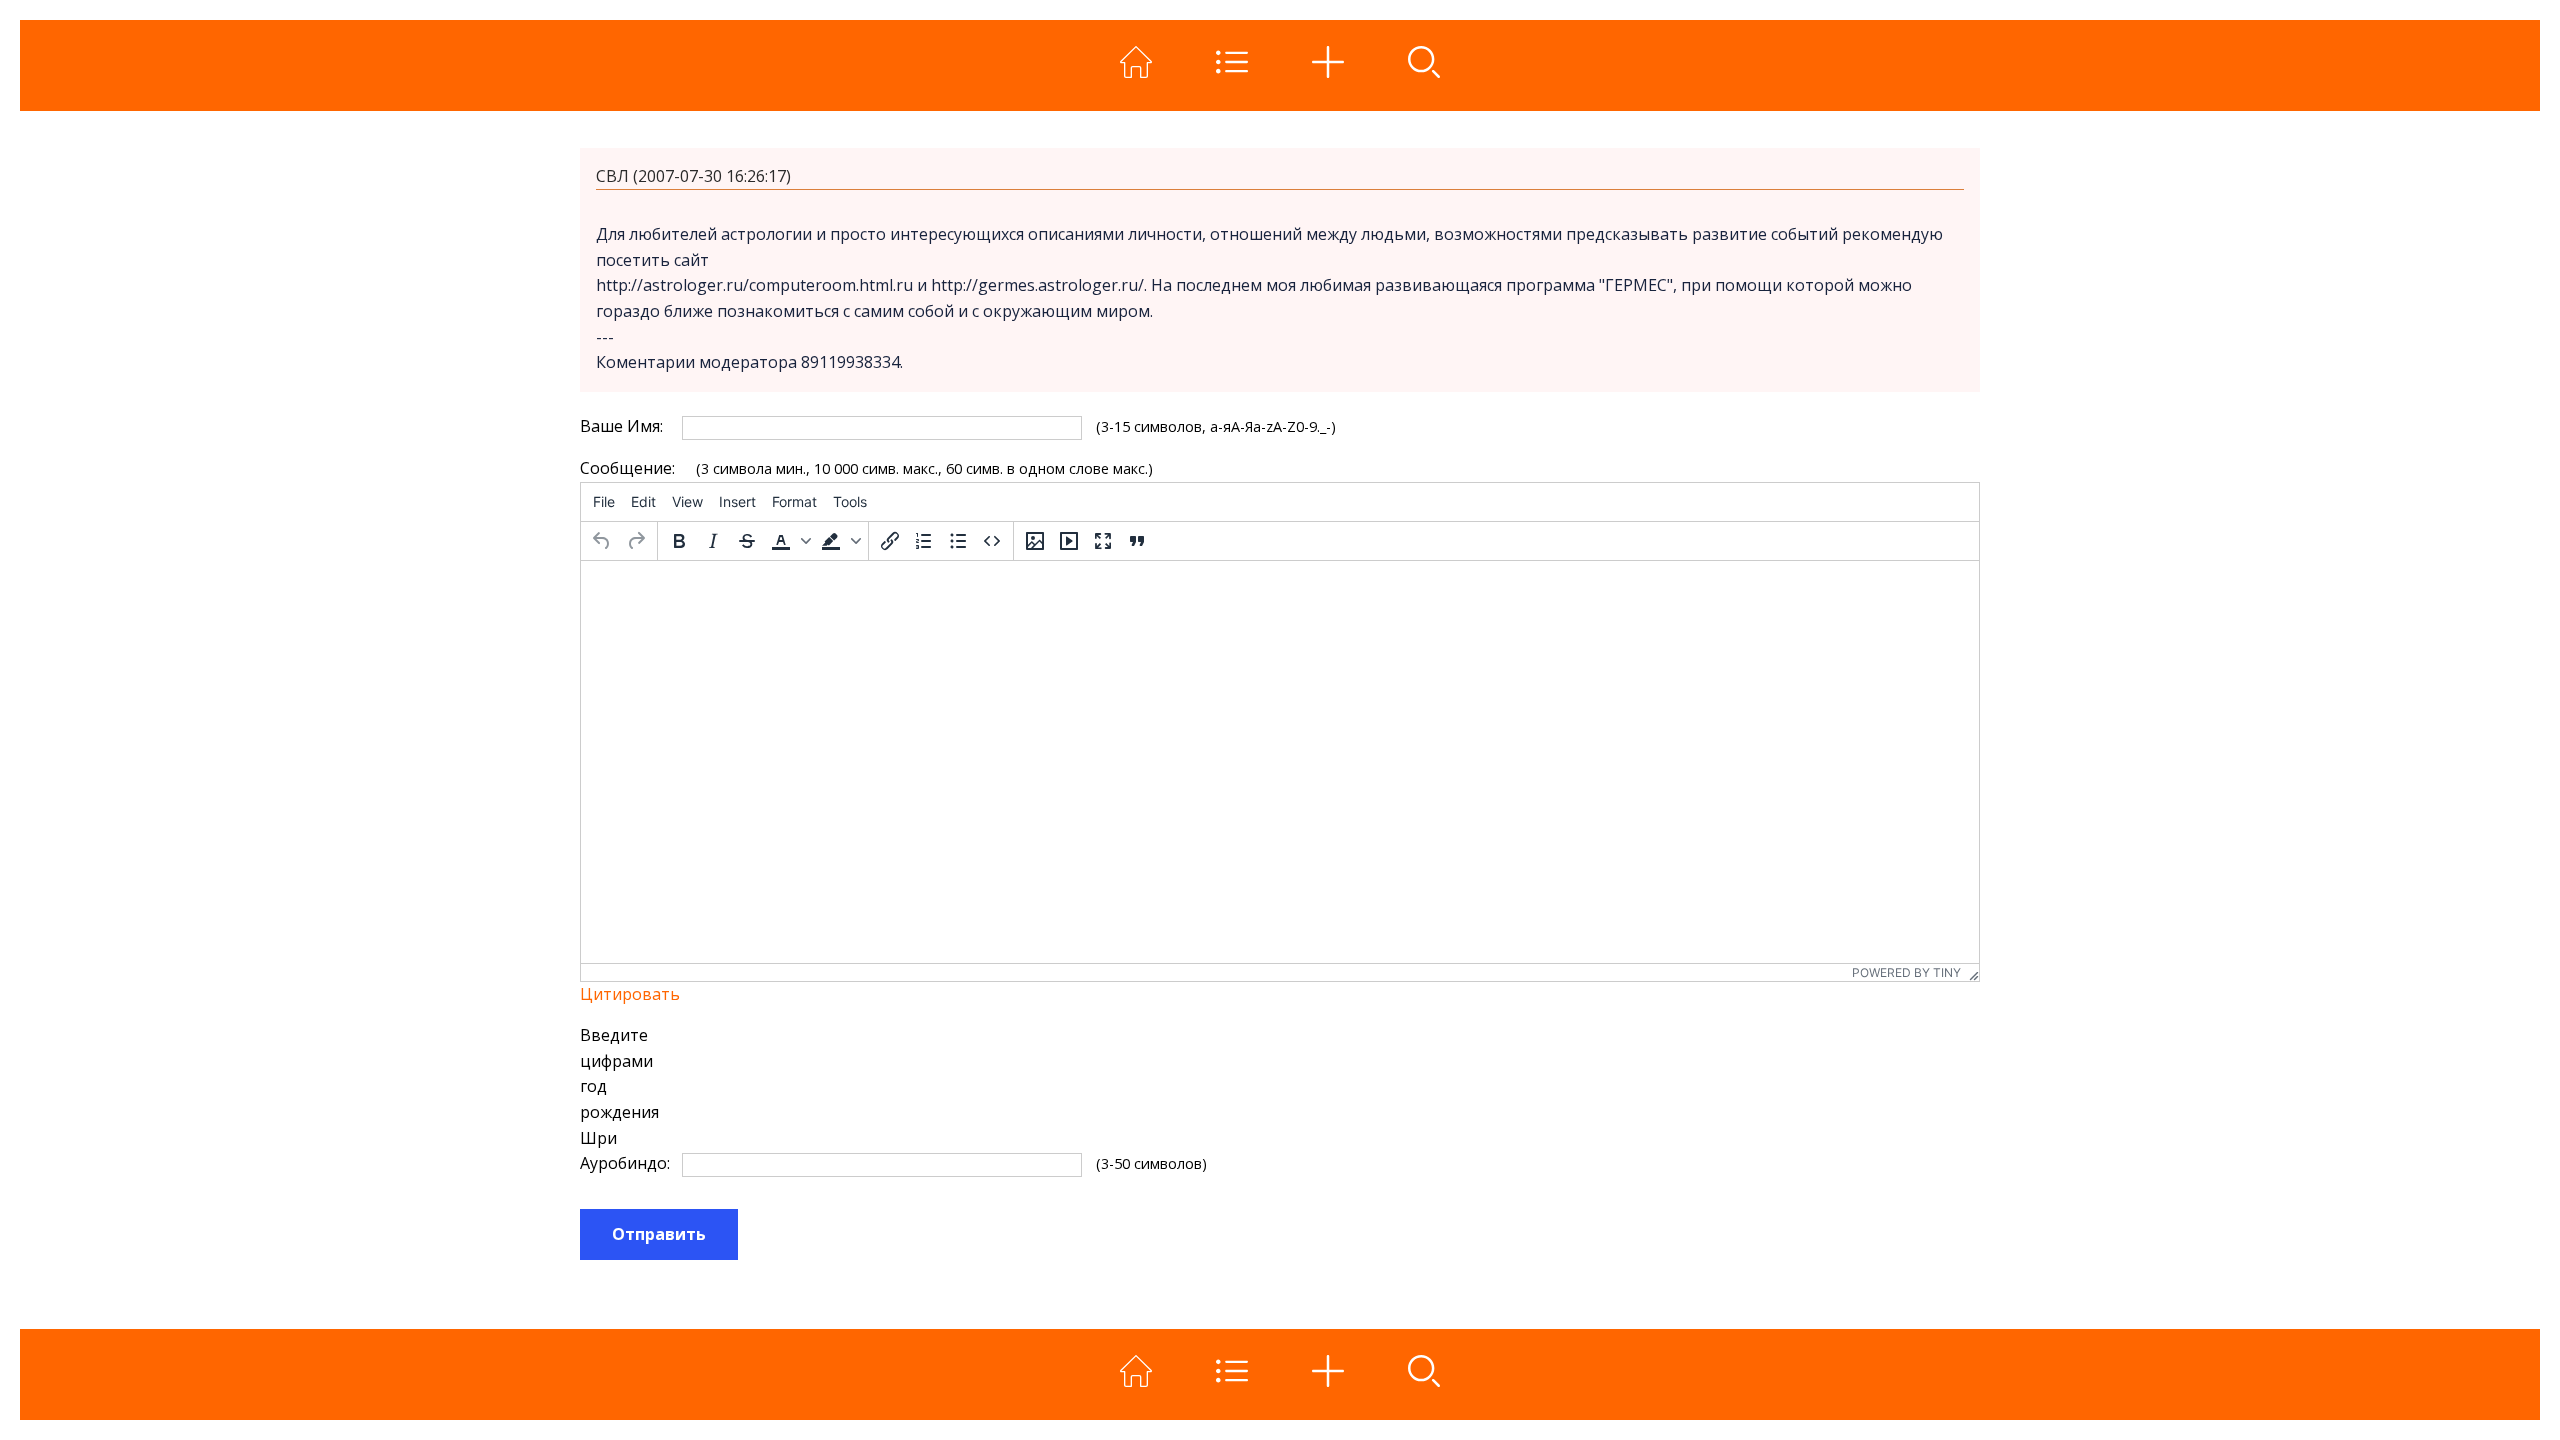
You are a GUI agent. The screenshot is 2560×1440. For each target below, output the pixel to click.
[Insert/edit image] (1035, 541)
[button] (789, 541)
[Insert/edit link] (890, 541)
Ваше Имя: (621, 426)
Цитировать (630, 994)
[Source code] (992, 541)
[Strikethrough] (747, 541)
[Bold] (679, 541)
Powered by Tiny (1906, 972)
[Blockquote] (1137, 541)
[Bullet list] (958, 541)
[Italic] (713, 541)
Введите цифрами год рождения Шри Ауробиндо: (623, 1099)
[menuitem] (604, 502)
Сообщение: (623, 468)
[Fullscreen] (1103, 541)
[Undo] (602, 541)
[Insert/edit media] (1069, 541)
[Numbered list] (924, 541)
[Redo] (636, 541)
